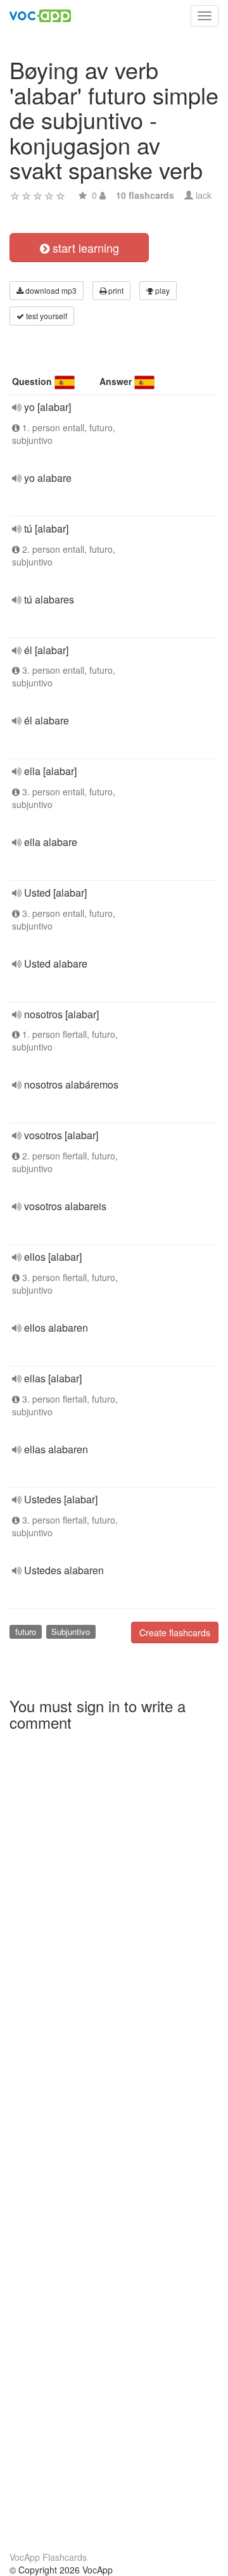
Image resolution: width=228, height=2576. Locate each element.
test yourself (46, 316)
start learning (84, 248)
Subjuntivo (71, 1632)
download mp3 (50, 290)
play (161, 290)
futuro (26, 1632)
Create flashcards (175, 1632)
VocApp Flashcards (48, 2557)
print (115, 290)
